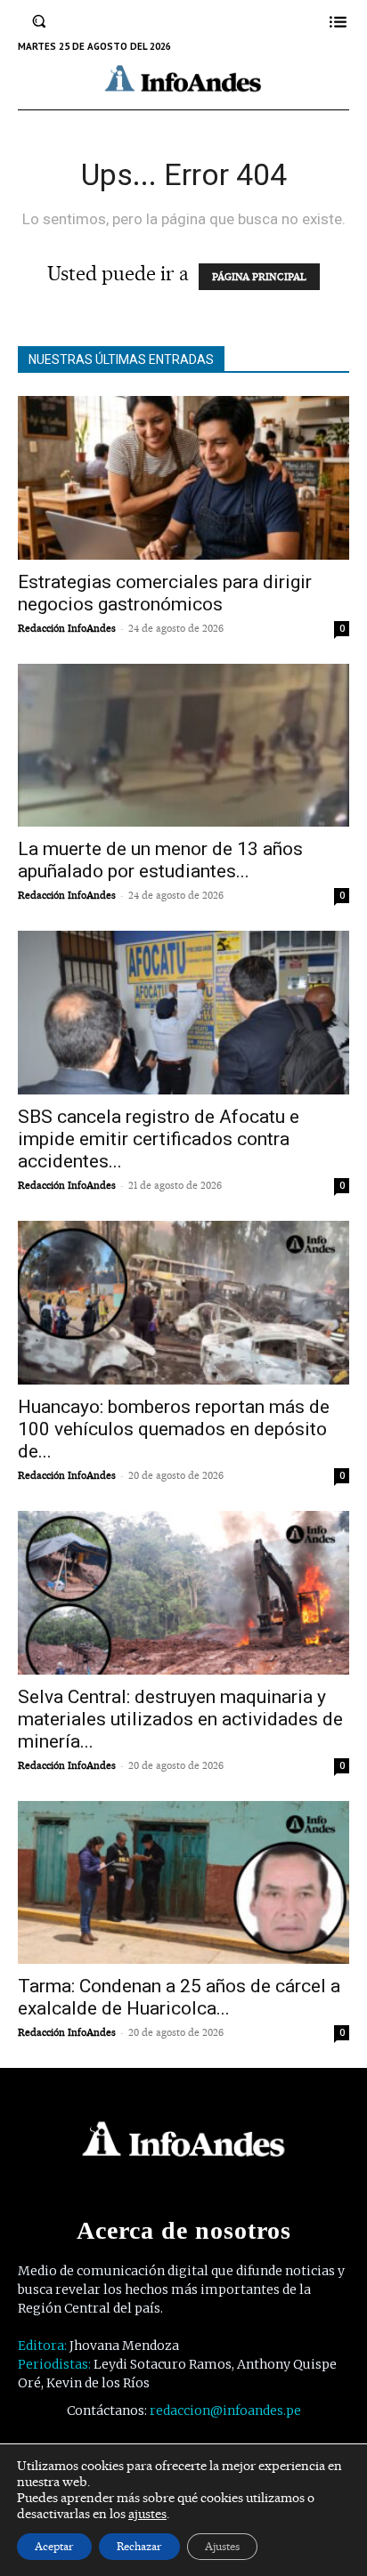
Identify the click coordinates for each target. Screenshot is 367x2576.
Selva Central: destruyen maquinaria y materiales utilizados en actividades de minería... (180, 1719)
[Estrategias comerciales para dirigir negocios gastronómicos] (183, 478)
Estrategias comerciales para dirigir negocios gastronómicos (165, 593)
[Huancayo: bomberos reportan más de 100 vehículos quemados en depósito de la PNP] (183, 1303)
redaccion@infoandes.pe (225, 2410)
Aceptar (54, 2546)
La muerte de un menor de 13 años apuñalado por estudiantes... (160, 860)
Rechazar (139, 2546)
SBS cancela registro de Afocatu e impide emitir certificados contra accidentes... (159, 1139)
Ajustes (222, 2546)
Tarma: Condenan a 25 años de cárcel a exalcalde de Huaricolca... (179, 1997)
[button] (39, 21)
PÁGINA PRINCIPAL (259, 277)
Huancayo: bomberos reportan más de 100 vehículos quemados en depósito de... (174, 1429)
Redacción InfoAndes (67, 628)
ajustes (147, 2514)
